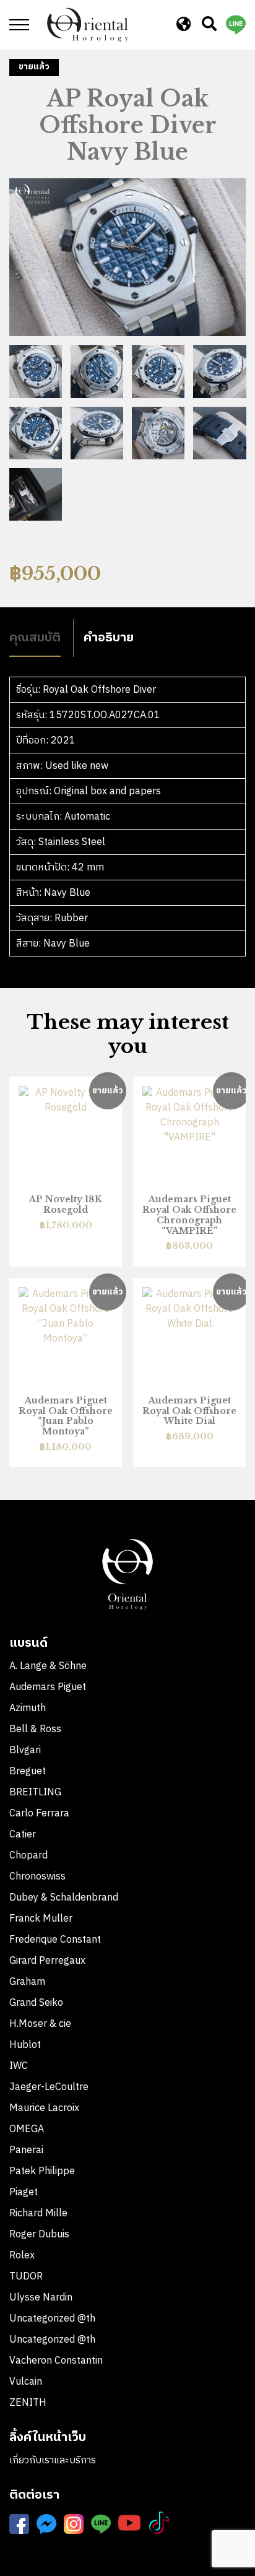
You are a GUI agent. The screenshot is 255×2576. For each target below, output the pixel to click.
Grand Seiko (36, 2003)
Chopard (28, 1856)
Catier (23, 1835)
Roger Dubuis (39, 2235)
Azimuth (28, 1708)
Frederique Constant (55, 1940)
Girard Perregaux (47, 1961)
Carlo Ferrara (39, 1814)
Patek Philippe (42, 2171)
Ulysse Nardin (41, 2298)
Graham (27, 1982)
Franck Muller (41, 1919)
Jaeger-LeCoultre (49, 2087)
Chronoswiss (37, 1877)
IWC (19, 2066)
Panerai (26, 2150)
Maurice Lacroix (44, 2108)
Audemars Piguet (48, 1687)
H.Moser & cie (40, 2024)
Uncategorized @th (52, 2319)
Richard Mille (38, 2214)
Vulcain (26, 2382)
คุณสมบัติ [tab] (35, 637)
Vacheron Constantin (57, 2361)
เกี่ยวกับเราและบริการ (53, 2461)
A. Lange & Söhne (48, 1666)
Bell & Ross (35, 1729)
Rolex (22, 2256)
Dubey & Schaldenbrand (64, 1898)
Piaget (24, 2192)
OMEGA (27, 2129)
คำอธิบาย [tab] (109, 637)
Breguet (28, 1772)
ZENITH (29, 2403)
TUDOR (26, 2277)
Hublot (25, 2045)
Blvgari (25, 1750)
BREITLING (35, 1793)
